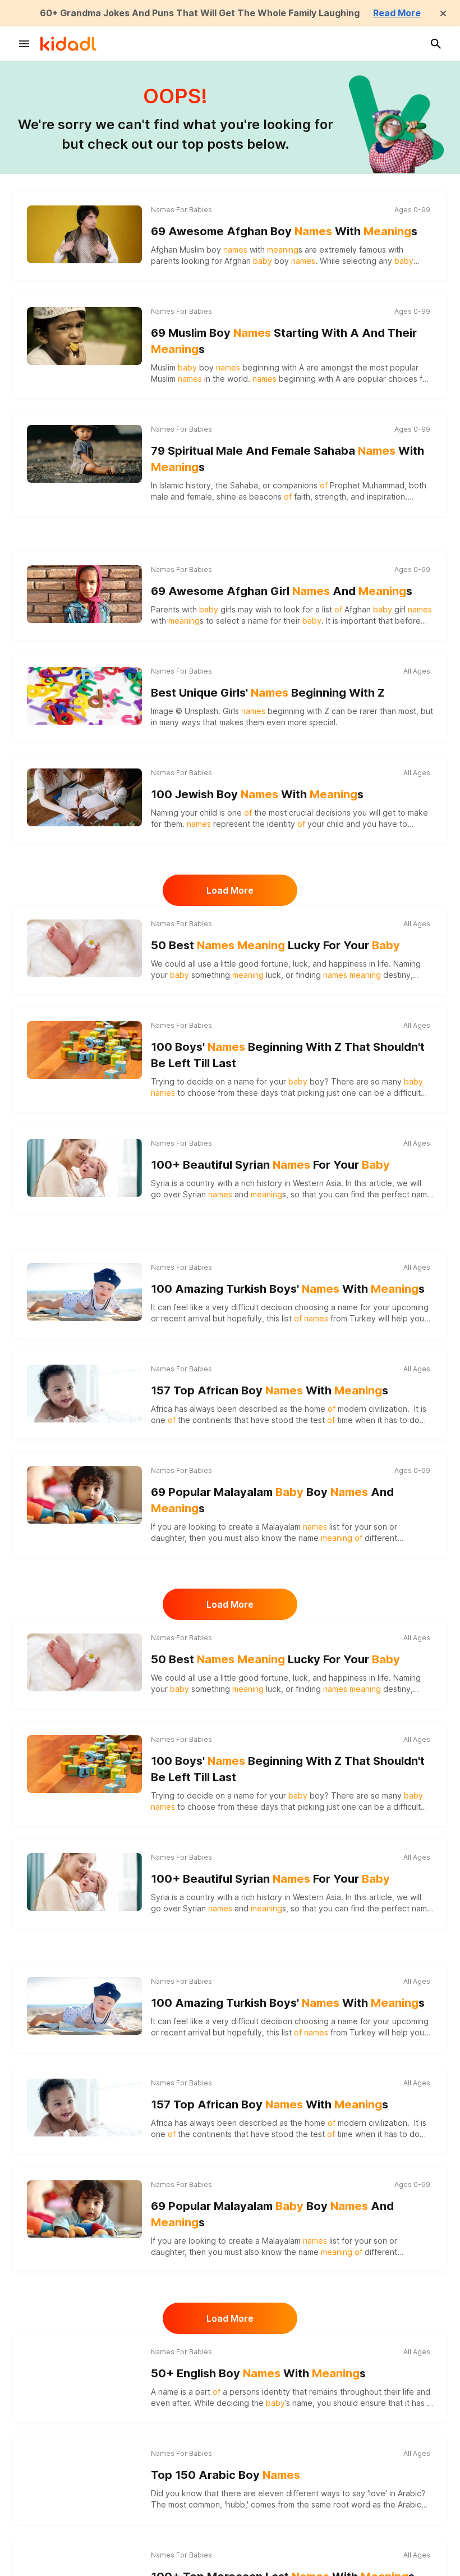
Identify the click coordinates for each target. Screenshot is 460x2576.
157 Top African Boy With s (270, 1390)
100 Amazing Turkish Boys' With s (288, 1289)
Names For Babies (181, 210)
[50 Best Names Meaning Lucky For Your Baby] (84, 948)
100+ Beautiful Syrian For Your (270, 1165)
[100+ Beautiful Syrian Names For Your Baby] (84, 1168)
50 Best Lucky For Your (275, 945)
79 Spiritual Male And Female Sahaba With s (287, 459)
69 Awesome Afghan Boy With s (284, 231)
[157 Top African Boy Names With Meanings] (84, 1393)
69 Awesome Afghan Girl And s (282, 591)
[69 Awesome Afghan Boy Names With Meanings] (84, 234)
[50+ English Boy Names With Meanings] (84, 2376)
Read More (397, 13)
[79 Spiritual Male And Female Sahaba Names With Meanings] (84, 454)
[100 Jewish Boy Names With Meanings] (84, 797)
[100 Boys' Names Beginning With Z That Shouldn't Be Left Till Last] (84, 1050)
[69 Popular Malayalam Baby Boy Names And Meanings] (84, 1495)
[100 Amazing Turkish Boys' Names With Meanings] (84, 1292)
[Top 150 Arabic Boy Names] (84, 2478)
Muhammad (383, 485)
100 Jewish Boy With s (257, 794)
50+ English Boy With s (258, 2373)
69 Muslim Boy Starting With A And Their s (284, 341)
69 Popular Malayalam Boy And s (272, 1500)
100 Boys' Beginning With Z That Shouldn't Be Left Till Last (288, 1055)
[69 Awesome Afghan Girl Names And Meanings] (84, 594)
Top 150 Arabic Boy (226, 2475)
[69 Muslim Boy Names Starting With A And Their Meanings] (84, 336)
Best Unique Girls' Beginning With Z (268, 693)
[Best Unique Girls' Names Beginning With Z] (84, 696)
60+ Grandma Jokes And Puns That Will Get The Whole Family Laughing (200, 13)
